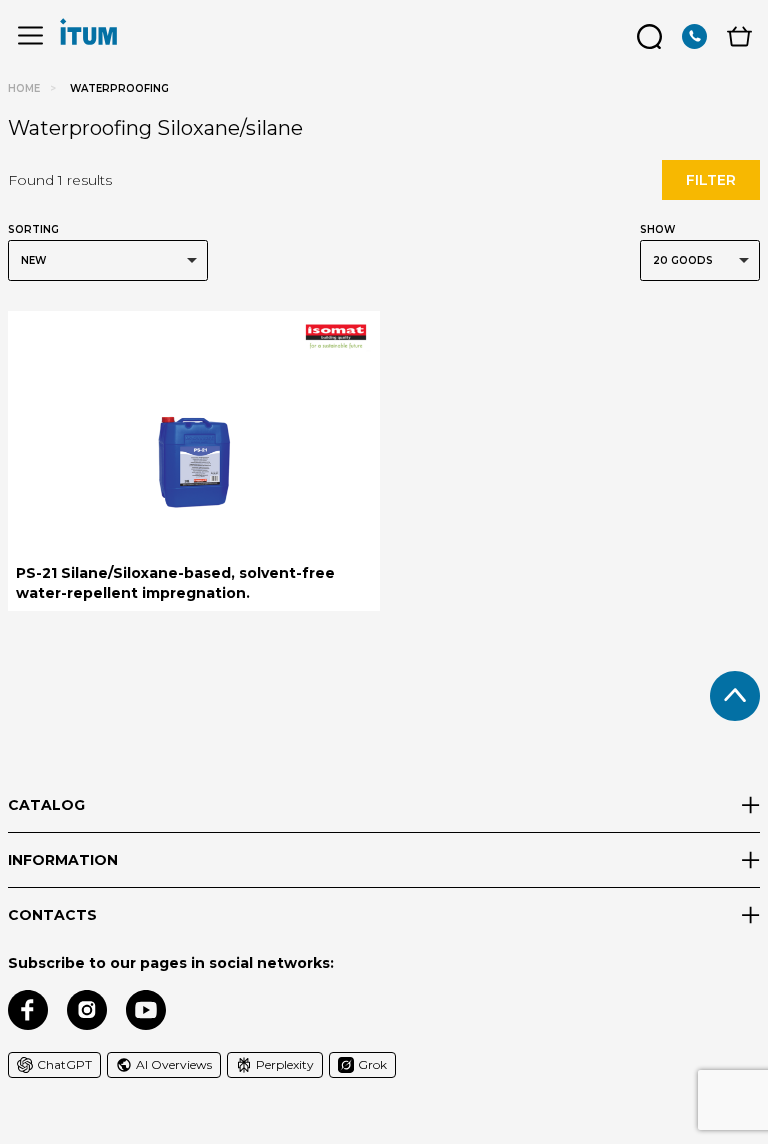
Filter (711, 180)
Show (657, 229)
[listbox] (108, 260)
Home (24, 88)
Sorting (33, 229)
